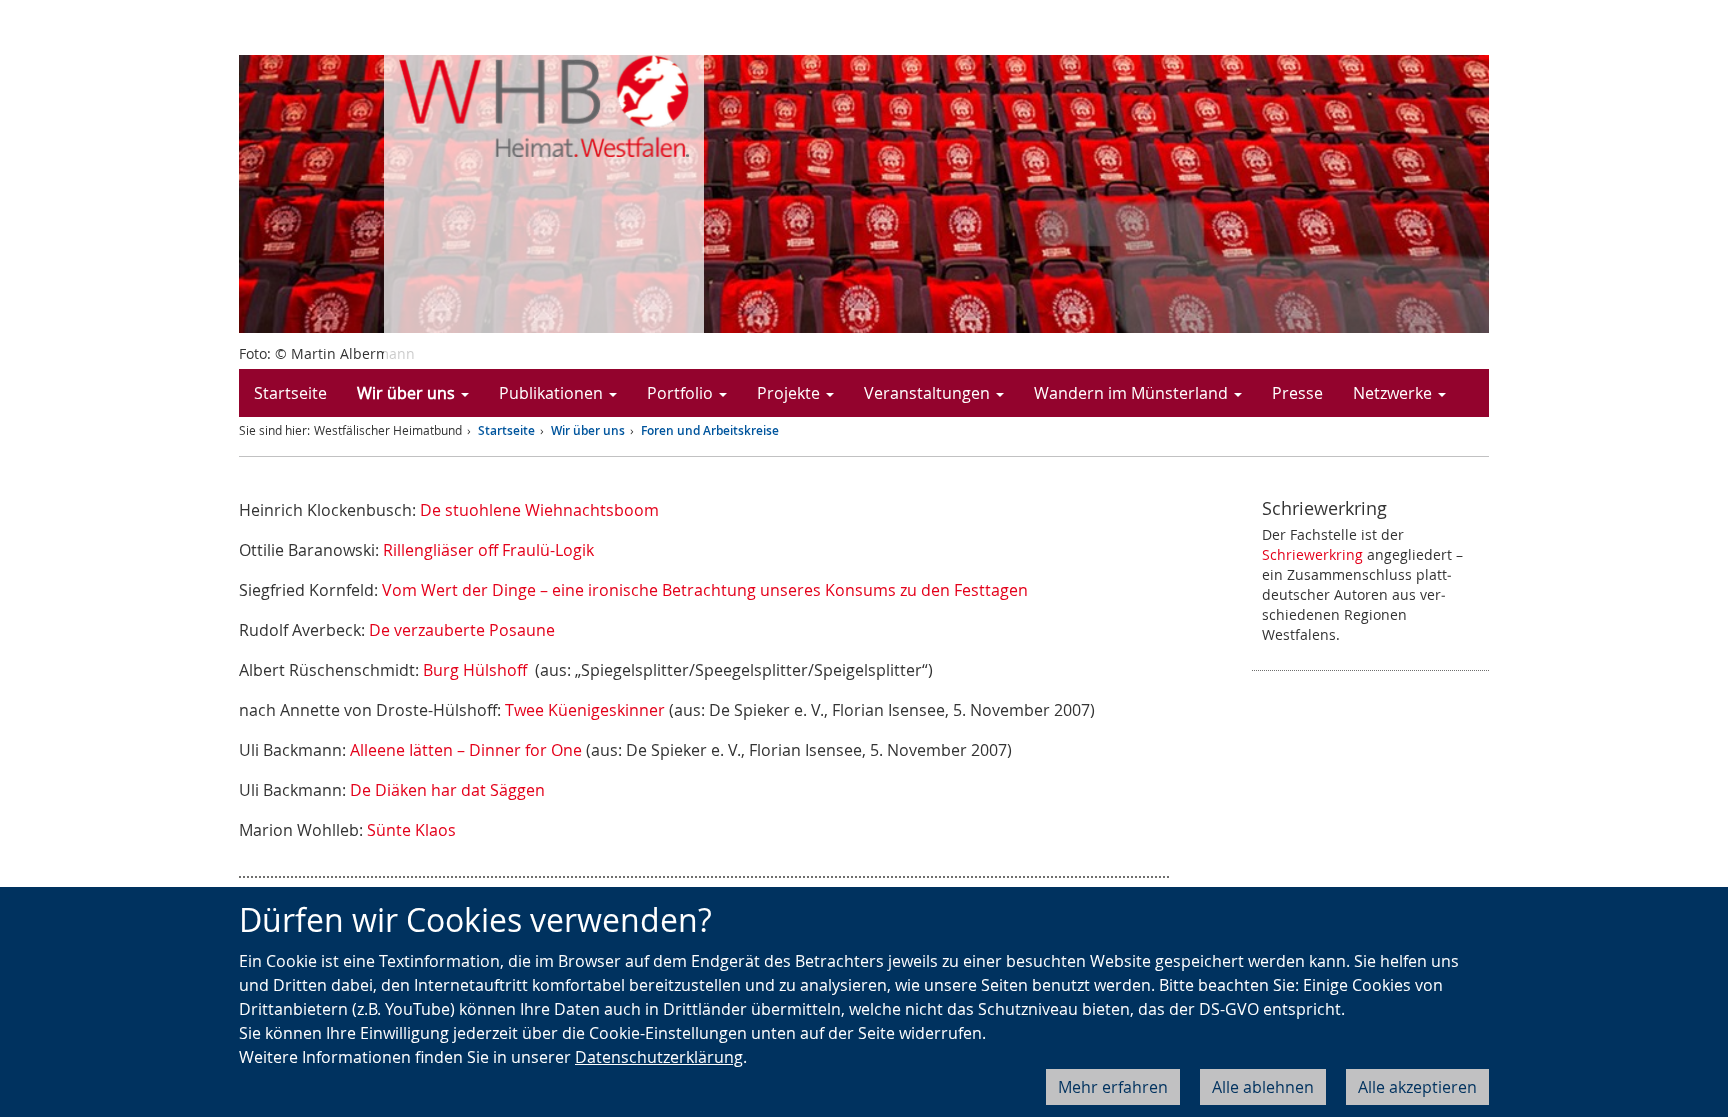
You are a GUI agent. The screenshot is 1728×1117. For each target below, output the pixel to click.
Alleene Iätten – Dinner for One (466, 750)
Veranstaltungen (929, 393)
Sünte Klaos (411, 830)
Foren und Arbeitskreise (710, 430)
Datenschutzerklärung (659, 1057)
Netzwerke (1394, 393)
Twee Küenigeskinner (587, 710)
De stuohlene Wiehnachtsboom (539, 510)
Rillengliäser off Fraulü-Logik (488, 550)
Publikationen (553, 393)
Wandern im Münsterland (1133, 393)
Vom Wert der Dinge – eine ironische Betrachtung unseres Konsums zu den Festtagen (705, 590)
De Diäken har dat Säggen (447, 790)
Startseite (290, 393)
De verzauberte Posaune (462, 630)
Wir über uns (408, 393)
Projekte (790, 393)
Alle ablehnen (1263, 1087)
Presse (1297, 393)
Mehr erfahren (1113, 1087)
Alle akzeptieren (1417, 1087)
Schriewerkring (1312, 554)
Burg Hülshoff (477, 670)
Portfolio (682, 393)
